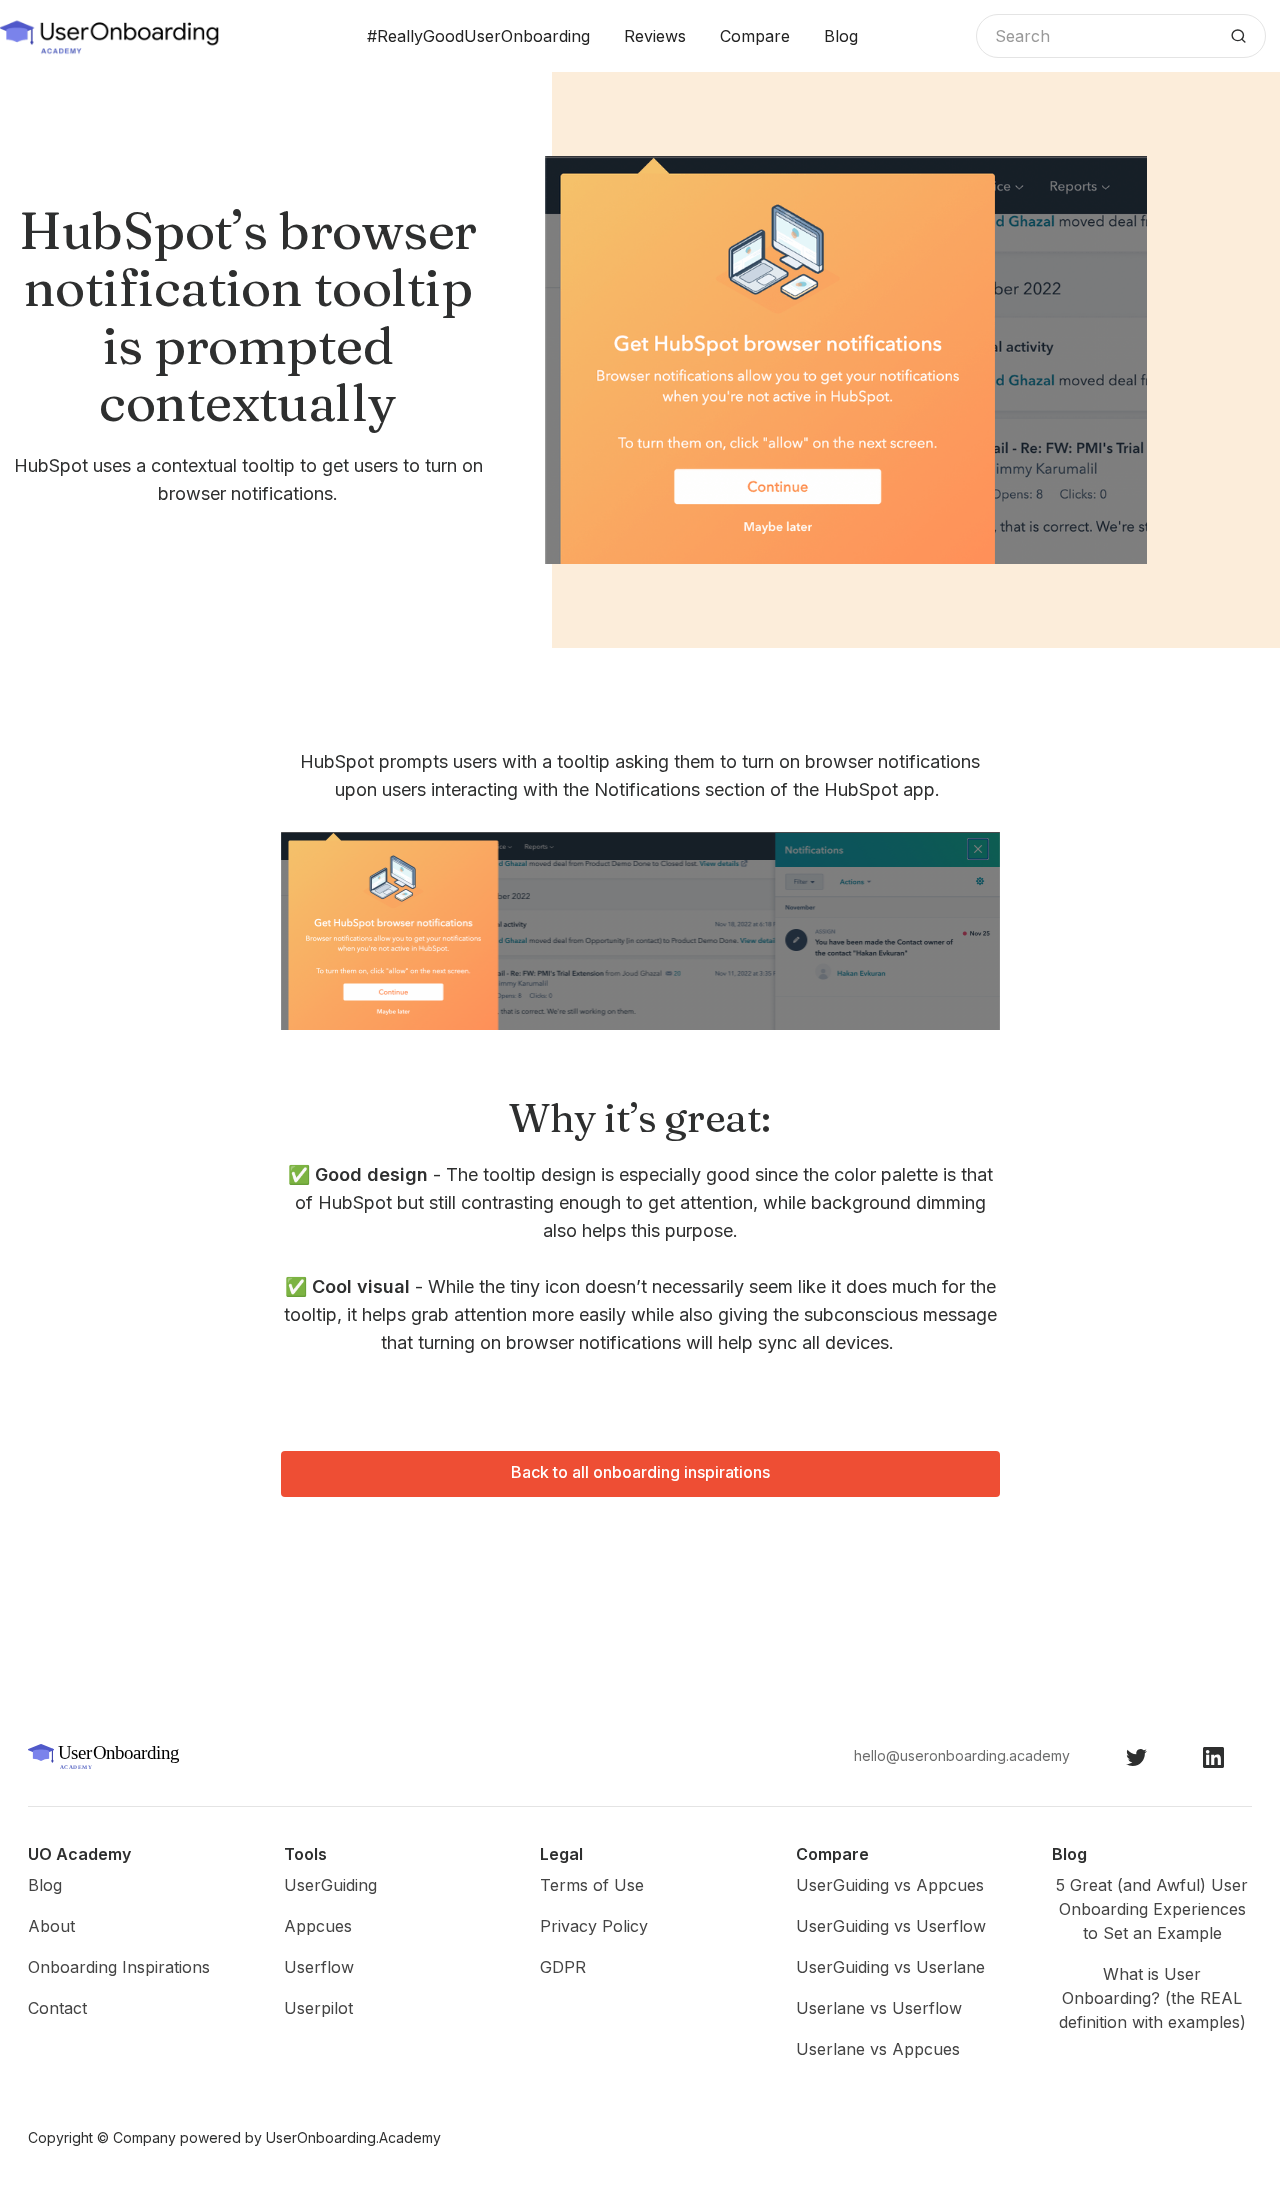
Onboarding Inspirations (119, 1967)
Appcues (318, 1926)
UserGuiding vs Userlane (890, 1967)
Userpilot (318, 2008)
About (51, 1926)
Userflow (319, 1967)
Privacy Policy (594, 1926)
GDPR (563, 1967)
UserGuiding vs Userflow (891, 1926)
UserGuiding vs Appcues (890, 1885)
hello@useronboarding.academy (962, 1755)
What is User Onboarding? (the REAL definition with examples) (1152, 1998)
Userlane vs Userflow (879, 2008)
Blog (841, 36)
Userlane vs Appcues (878, 2049)
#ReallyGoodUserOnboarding (478, 36)
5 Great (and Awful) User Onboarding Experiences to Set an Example (1152, 1909)
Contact (57, 2008)
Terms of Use (592, 1885)
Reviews (655, 36)
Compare (755, 36)
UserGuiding (330, 1885)
